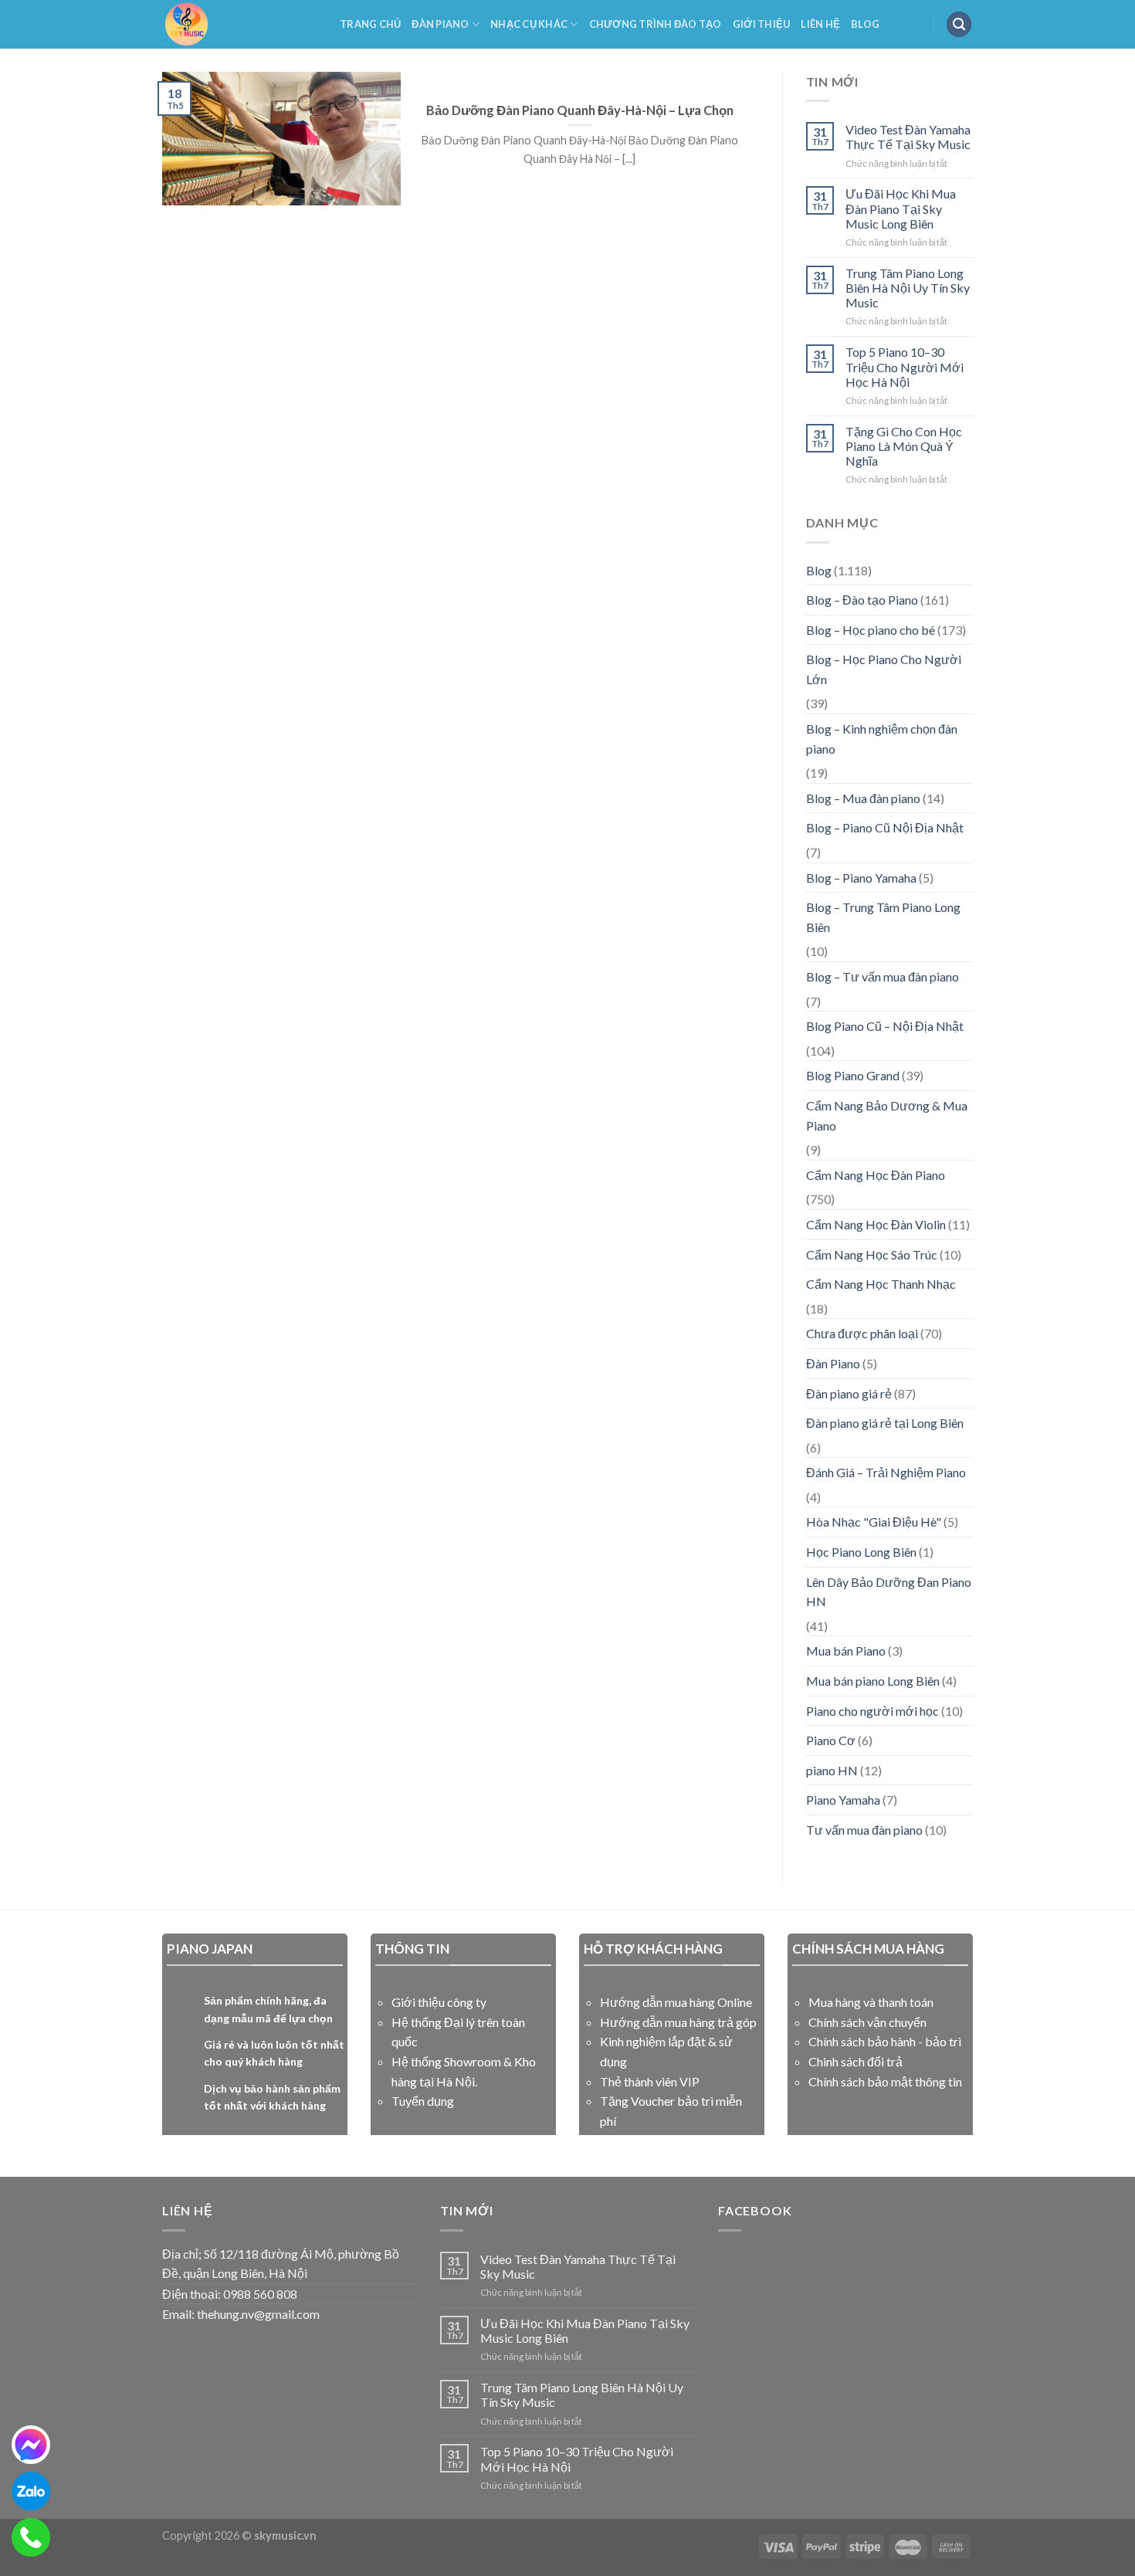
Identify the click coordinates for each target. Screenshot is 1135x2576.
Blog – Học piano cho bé (871, 630)
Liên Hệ (820, 24)
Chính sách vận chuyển (867, 2022)
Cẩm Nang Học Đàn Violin (876, 1224)
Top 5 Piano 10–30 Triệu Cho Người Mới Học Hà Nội (905, 366)
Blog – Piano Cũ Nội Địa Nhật (885, 827)
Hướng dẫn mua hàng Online (676, 2002)
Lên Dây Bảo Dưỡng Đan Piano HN (889, 1592)
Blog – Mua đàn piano (863, 798)
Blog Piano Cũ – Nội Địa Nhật (885, 1026)
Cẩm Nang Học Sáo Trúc (872, 1254)
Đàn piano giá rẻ (849, 1393)
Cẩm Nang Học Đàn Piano (876, 1175)
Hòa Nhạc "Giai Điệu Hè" (874, 1522)
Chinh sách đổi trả (855, 2061)
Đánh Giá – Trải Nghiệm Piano (886, 1472)
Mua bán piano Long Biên (873, 1681)
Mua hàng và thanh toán (871, 2002)
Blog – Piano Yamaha (861, 878)
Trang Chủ (370, 24)
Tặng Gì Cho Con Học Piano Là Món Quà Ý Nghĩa (904, 446)
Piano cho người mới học (872, 1711)
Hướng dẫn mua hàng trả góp (678, 2022)
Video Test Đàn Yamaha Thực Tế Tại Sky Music (908, 137)
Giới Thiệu (762, 24)
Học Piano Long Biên (861, 1552)
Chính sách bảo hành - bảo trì (885, 2041)
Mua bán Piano (846, 1651)
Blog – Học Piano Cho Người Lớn (884, 669)
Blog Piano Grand (853, 1075)
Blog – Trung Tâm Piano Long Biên (883, 917)
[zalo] (31, 2491)
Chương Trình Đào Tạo (656, 24)
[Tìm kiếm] (959, 24)
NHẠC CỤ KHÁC (529, 24)
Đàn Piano (440, 24)
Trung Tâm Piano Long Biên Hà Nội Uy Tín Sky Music (908, 288)
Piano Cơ (831, 1740)
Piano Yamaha (843, 1800)
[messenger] (31, 2445)
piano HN (832, 1770)
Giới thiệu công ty (439, 2002)
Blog (865, 24)
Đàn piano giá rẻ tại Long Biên (885, 1423)
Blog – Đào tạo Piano (862, 600)
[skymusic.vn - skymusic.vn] (239, 24)
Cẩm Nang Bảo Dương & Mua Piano (887, 1115)
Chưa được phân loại (862, 1333)
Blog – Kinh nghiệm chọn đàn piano (882, 739)
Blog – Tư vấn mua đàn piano (883, 976)
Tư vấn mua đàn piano (864, 1830)
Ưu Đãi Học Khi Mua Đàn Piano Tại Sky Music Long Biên (901, 208)
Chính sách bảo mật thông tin (885, 2081)
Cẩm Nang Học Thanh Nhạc (881, 1284)
